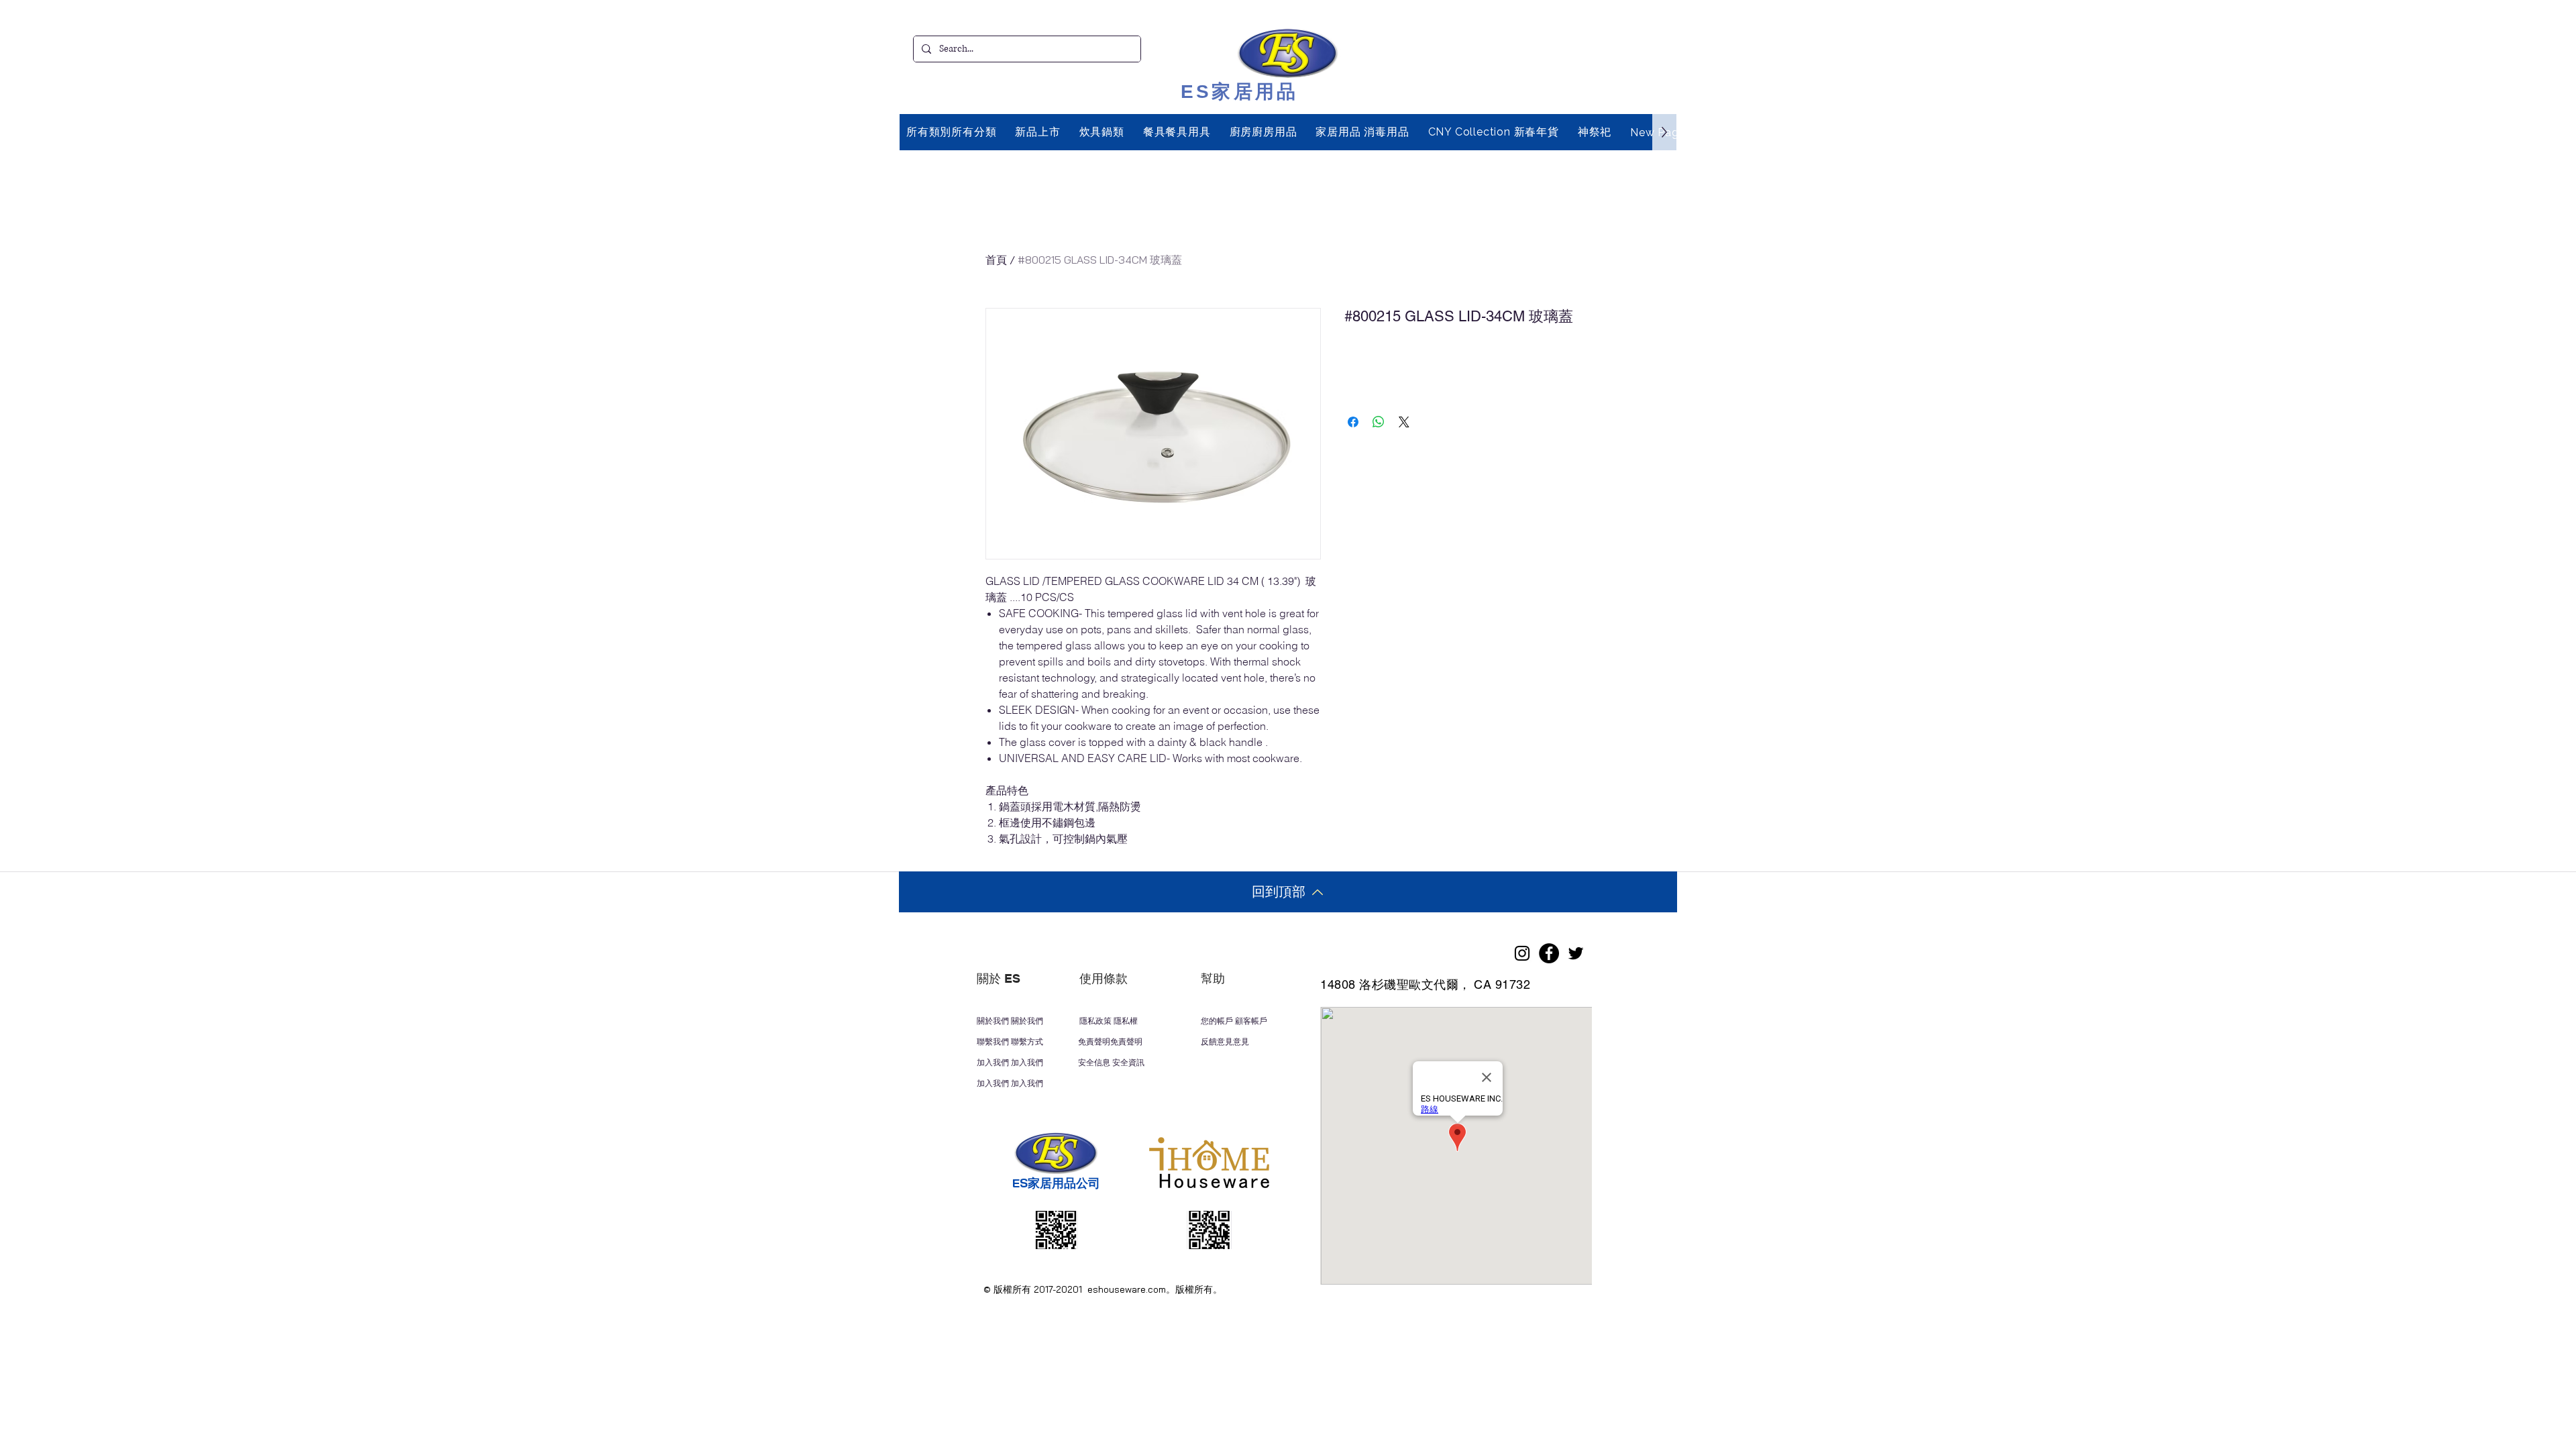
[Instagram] (1522, 953)
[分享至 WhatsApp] (1379, 422)
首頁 (996, 260)
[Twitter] (1576, 953)
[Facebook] (1549, 953)
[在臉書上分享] (1353, 422)
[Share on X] (1404, 422)
